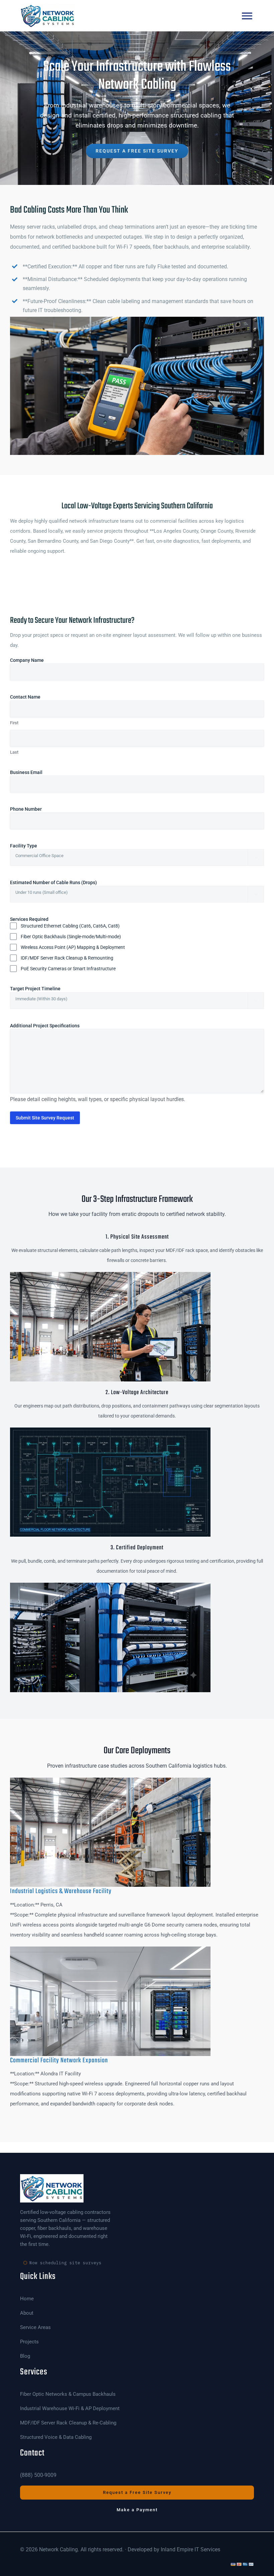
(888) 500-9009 (38, 2475)
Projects (29, 2342)
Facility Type (34, 846)
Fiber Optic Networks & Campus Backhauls (68, 2394)
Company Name (37, 660)
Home (27, 2299)
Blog (25, 2356)
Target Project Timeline (46, 989)
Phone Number (36, 809)
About (27, 2313)
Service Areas (35, 2328)
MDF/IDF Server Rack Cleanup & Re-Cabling (68, 2423)
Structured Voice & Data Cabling (56, 2437)
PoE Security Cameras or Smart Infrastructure (68, 969)
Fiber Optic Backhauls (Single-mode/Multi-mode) (71, 937)
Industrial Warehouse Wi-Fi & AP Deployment (70, 2409)
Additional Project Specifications (45, 1026)
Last (14, 752)
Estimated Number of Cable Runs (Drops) (64, 882)
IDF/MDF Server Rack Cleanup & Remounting (67, 958)
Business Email (37, 772)
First (14, 723)
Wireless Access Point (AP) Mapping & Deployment (73, 947)
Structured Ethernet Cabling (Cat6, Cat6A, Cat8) (70, 926)
